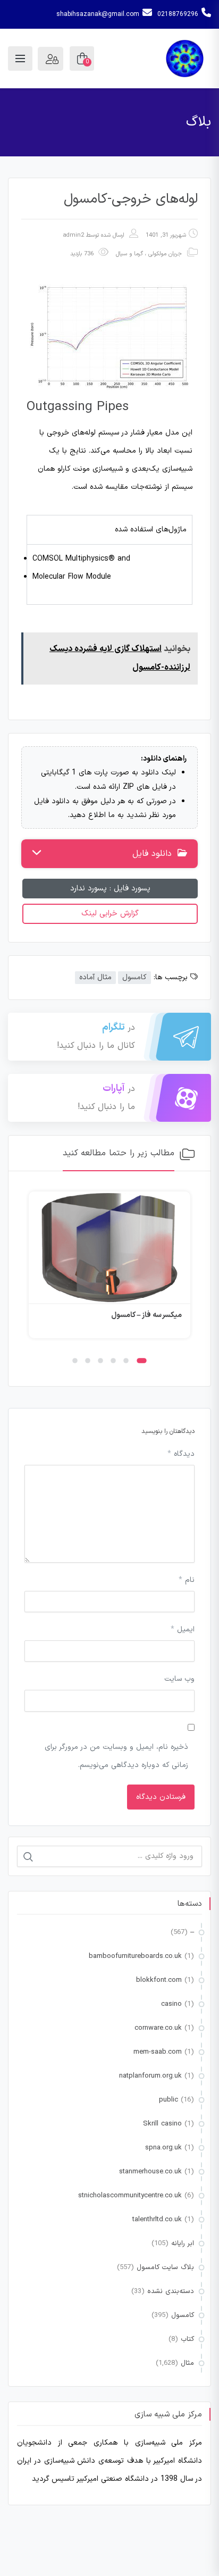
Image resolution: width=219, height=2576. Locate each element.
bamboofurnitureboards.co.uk (135, 1956)
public (169, 2100)
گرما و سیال (129, 254)
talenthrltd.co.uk (157, 2220)
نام (187, 1580)
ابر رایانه (183, 2244)
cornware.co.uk (158, 2028)
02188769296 (178, 14)
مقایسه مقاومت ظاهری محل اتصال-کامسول (109, 1315)
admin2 (73, 235)
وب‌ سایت (179, 1679)
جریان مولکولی (165, 254)
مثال (187, 2363)
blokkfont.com (159, 1980)
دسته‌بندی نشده (171, 2291)
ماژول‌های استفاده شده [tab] (151, 530)
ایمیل (183, 1629)
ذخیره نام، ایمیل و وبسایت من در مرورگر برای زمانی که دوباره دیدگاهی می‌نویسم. (116, 1756)
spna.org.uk (163, 2148)
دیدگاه (181, 1454)
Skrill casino (162, 2124)
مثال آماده (95, 977)
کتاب (187, 2339)
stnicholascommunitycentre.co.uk (130, 2196)
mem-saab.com (158, 2052)
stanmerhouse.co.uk (150, 2172)
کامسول (134, 977)
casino (171, 2004)
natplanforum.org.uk (150, 2076)
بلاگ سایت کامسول (165, 2267)
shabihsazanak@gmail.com (98, 14)
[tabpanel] (109, 574)
